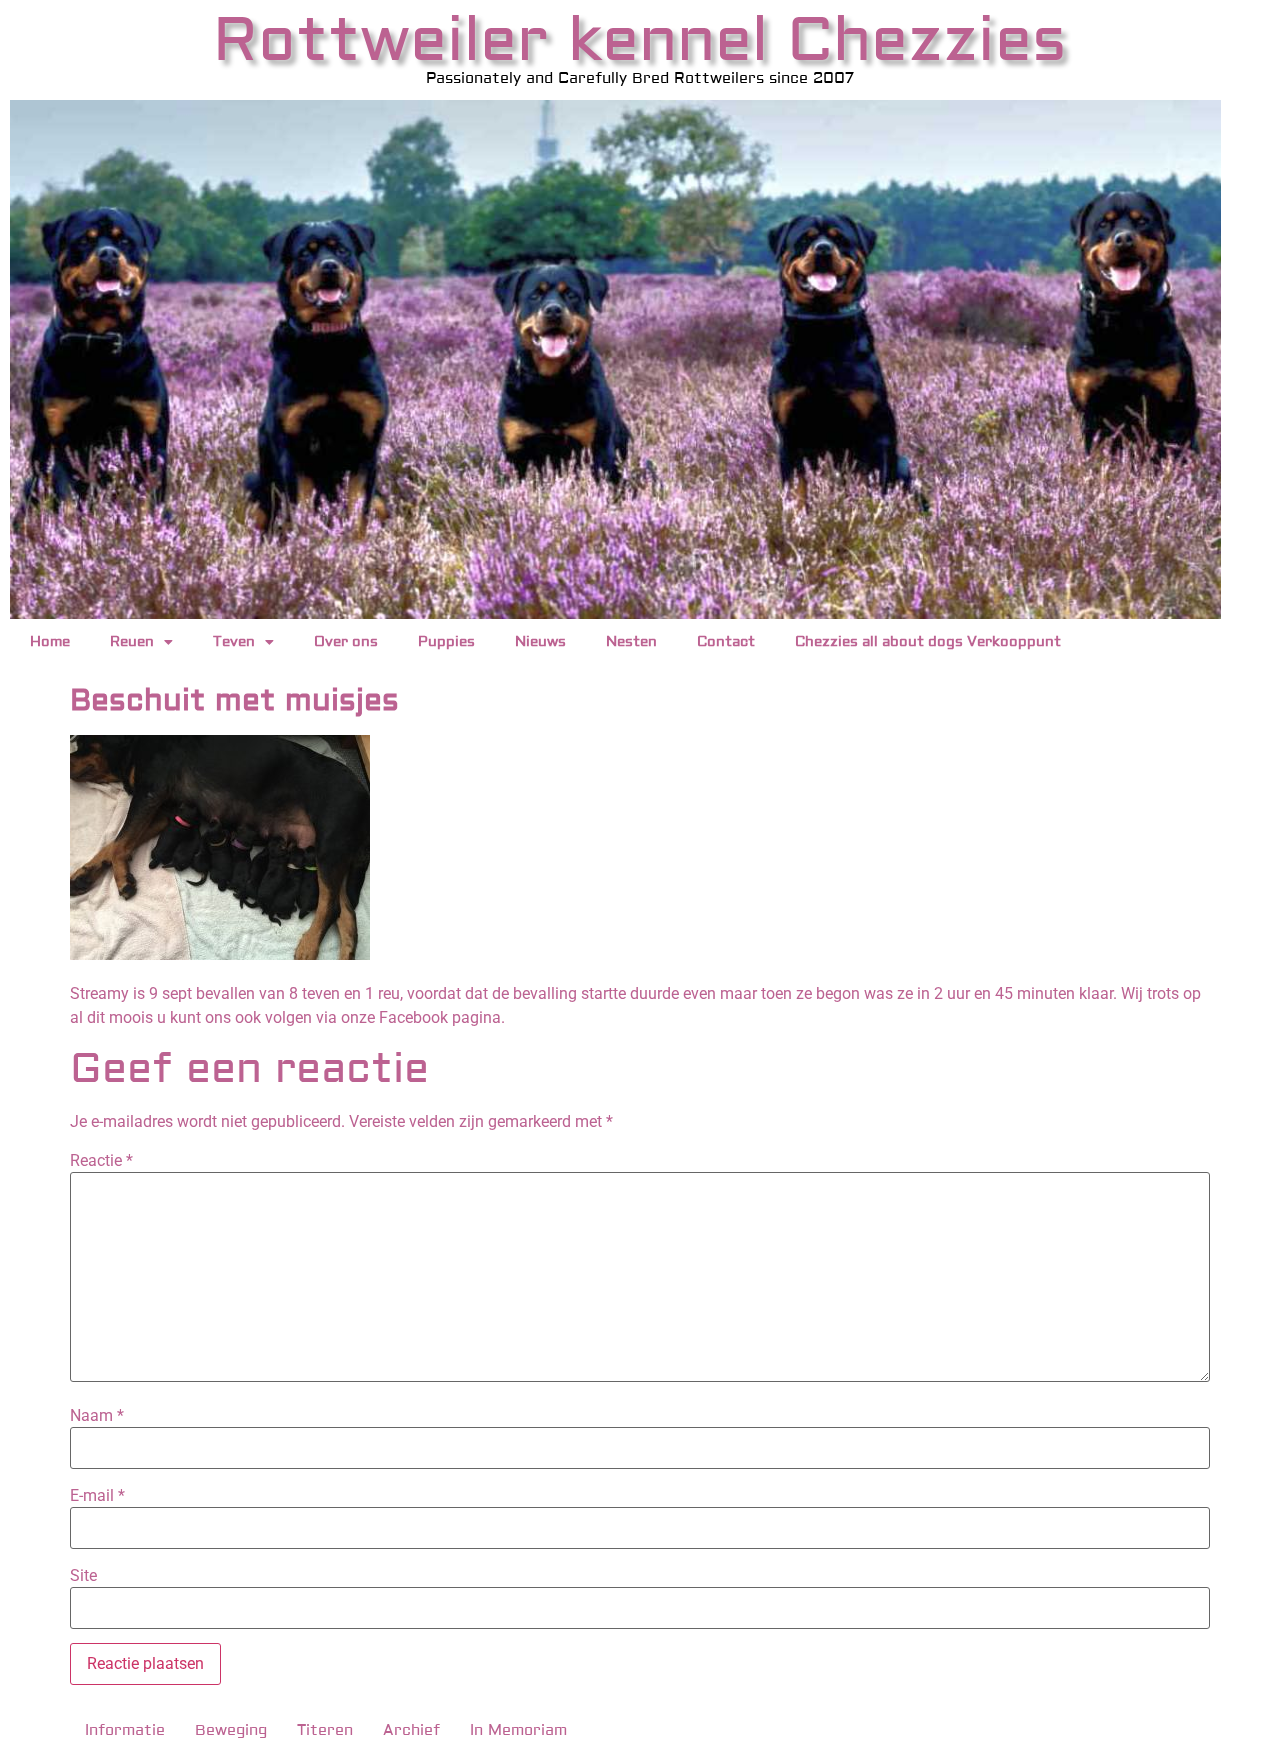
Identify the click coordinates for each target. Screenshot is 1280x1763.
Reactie (101, 1161)
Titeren (325, 1730)
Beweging (231, 1730)
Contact (726, 642)
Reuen (132, 642)
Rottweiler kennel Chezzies (640, 40)
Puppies (446, 642)
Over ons (346, 642)
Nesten (631, 642)
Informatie (125, 1730)
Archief (411, 1730)
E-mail (97, 1496)
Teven (234, 642)
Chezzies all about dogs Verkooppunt (928, 642)
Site (83, 1576)
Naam (97, 1416)
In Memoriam (518, 1730)
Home (50, 642)
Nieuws (540, 642)
